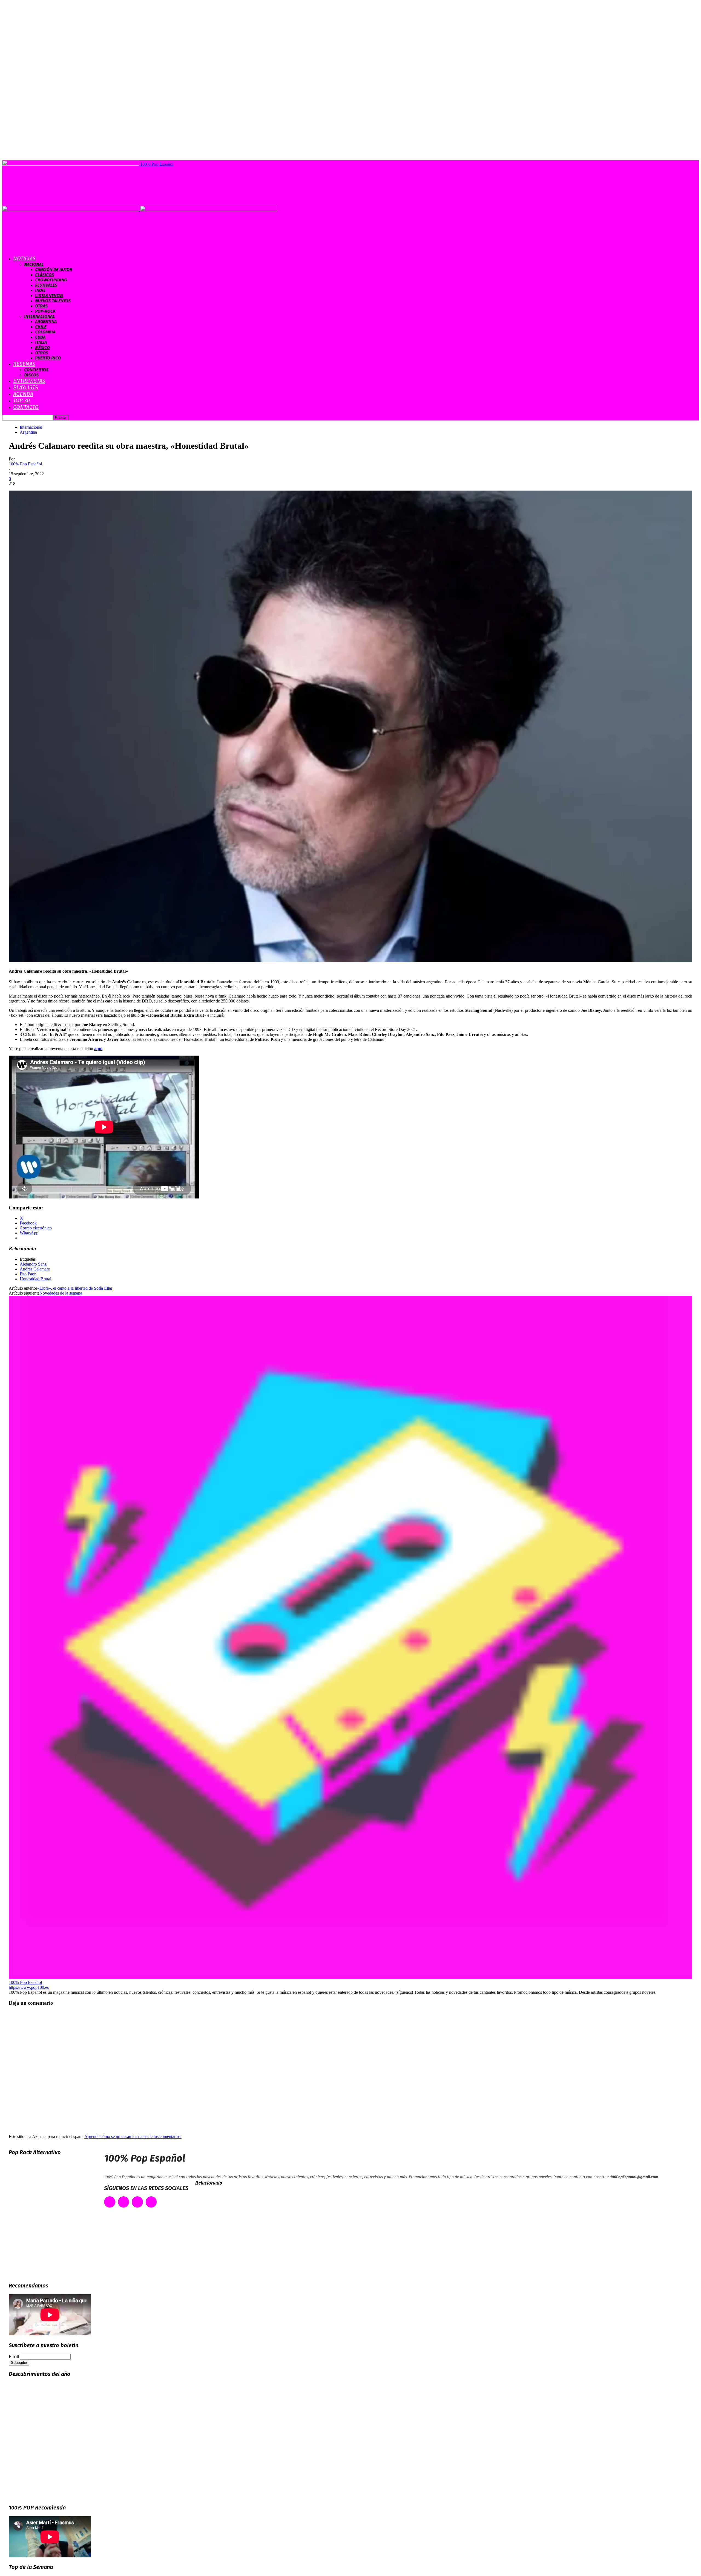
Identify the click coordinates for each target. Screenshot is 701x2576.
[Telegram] (151, 2202)
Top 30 (21, 400)
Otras (41, 306)
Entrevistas (29, 381)
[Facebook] (110, 2202)
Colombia (45, 332)
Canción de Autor (54, 270)
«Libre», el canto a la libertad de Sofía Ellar (75, 1288)
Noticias (24, 258)
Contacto (26, 407)
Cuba (40, 337)
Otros (42, 353)
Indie (40, 290)
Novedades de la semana (61, 1293)
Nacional (34, 264)
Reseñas (24, 364)
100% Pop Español (25, 464)
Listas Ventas (49, 296)
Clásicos (44, 275)
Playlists (26, 387)
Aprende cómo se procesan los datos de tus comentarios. (133, 2136)
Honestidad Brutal (35, 1279)
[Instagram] (137, 2202)
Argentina (46, 322)
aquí (98, 1049)
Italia (41, 342)
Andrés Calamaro (35, 1269)
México (42, 348)
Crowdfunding (51, 280)
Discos (31, 375)
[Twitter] (124, 2202)
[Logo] (71, 210)
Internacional (39, 316)
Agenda (23, 394)
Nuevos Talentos (53, 301)
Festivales (46, 285)
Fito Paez (28, 1274)
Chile (41, 327)
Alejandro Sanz (33, 1264)
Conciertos (36, 370)
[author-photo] (350, 1977)
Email (14, 2357)
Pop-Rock (45, 311)
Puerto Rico (48, 358)
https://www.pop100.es (29, 1987)
